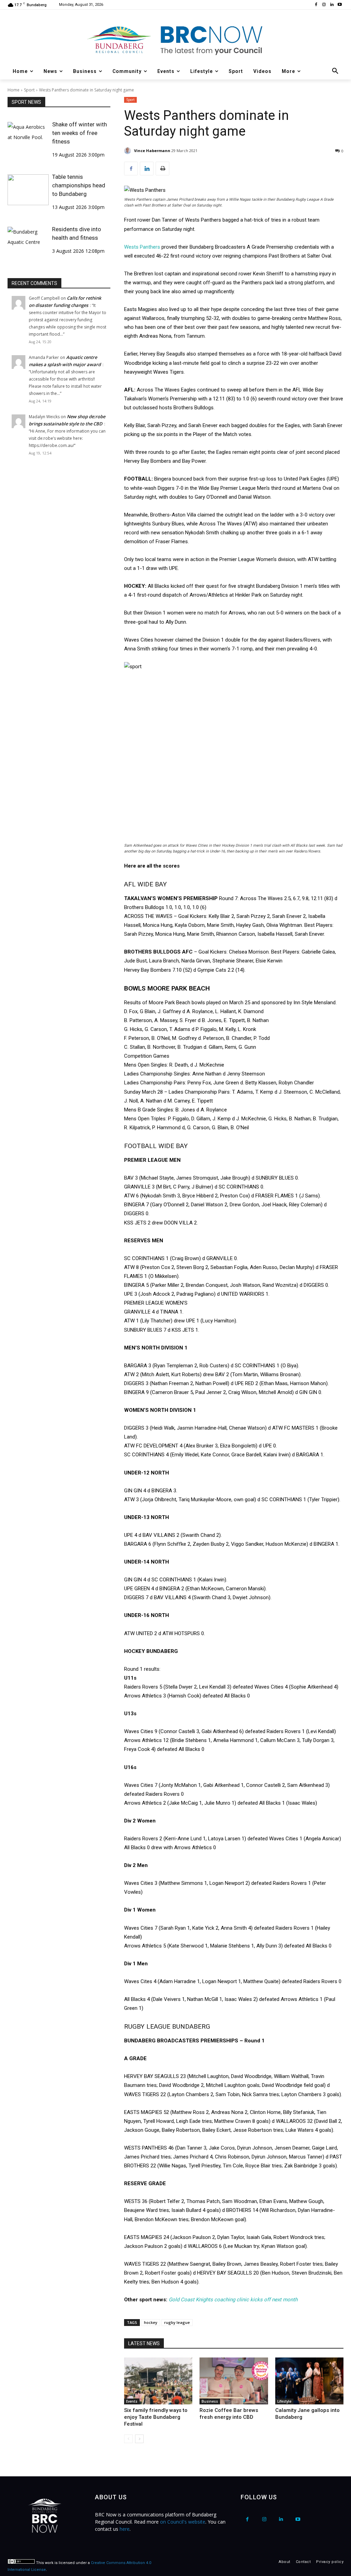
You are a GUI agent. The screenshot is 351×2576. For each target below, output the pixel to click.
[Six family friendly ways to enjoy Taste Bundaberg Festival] (158, 2381)
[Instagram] (324, 5)
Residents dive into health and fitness (77, 233)
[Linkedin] (332, 5)
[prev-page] (128, 2439)
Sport (29, 90)
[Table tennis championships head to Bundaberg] (28, 190)
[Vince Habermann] (129, 151)
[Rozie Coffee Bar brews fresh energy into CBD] (234, 2381)
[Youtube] (340, 5)
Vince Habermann (152, 151)
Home (14, 90)
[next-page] (139, 2439)
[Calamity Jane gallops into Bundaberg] (309, 2381)
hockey (151, 2322)
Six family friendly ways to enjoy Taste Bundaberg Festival (156, 2417)
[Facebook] (316, 5)
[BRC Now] (175, 40)
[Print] (162, 169)
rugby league (177, 2322)
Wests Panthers (142, 247)
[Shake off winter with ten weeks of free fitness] (28, 137)
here (125, 2529)
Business (210, 2401)
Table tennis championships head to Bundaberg (79, 185)
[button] (335, 71)
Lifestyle (284, 2401)
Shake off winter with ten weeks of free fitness (80, 133)
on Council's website (183, 2522)
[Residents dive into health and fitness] (28, 242)
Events (132, 2401)
